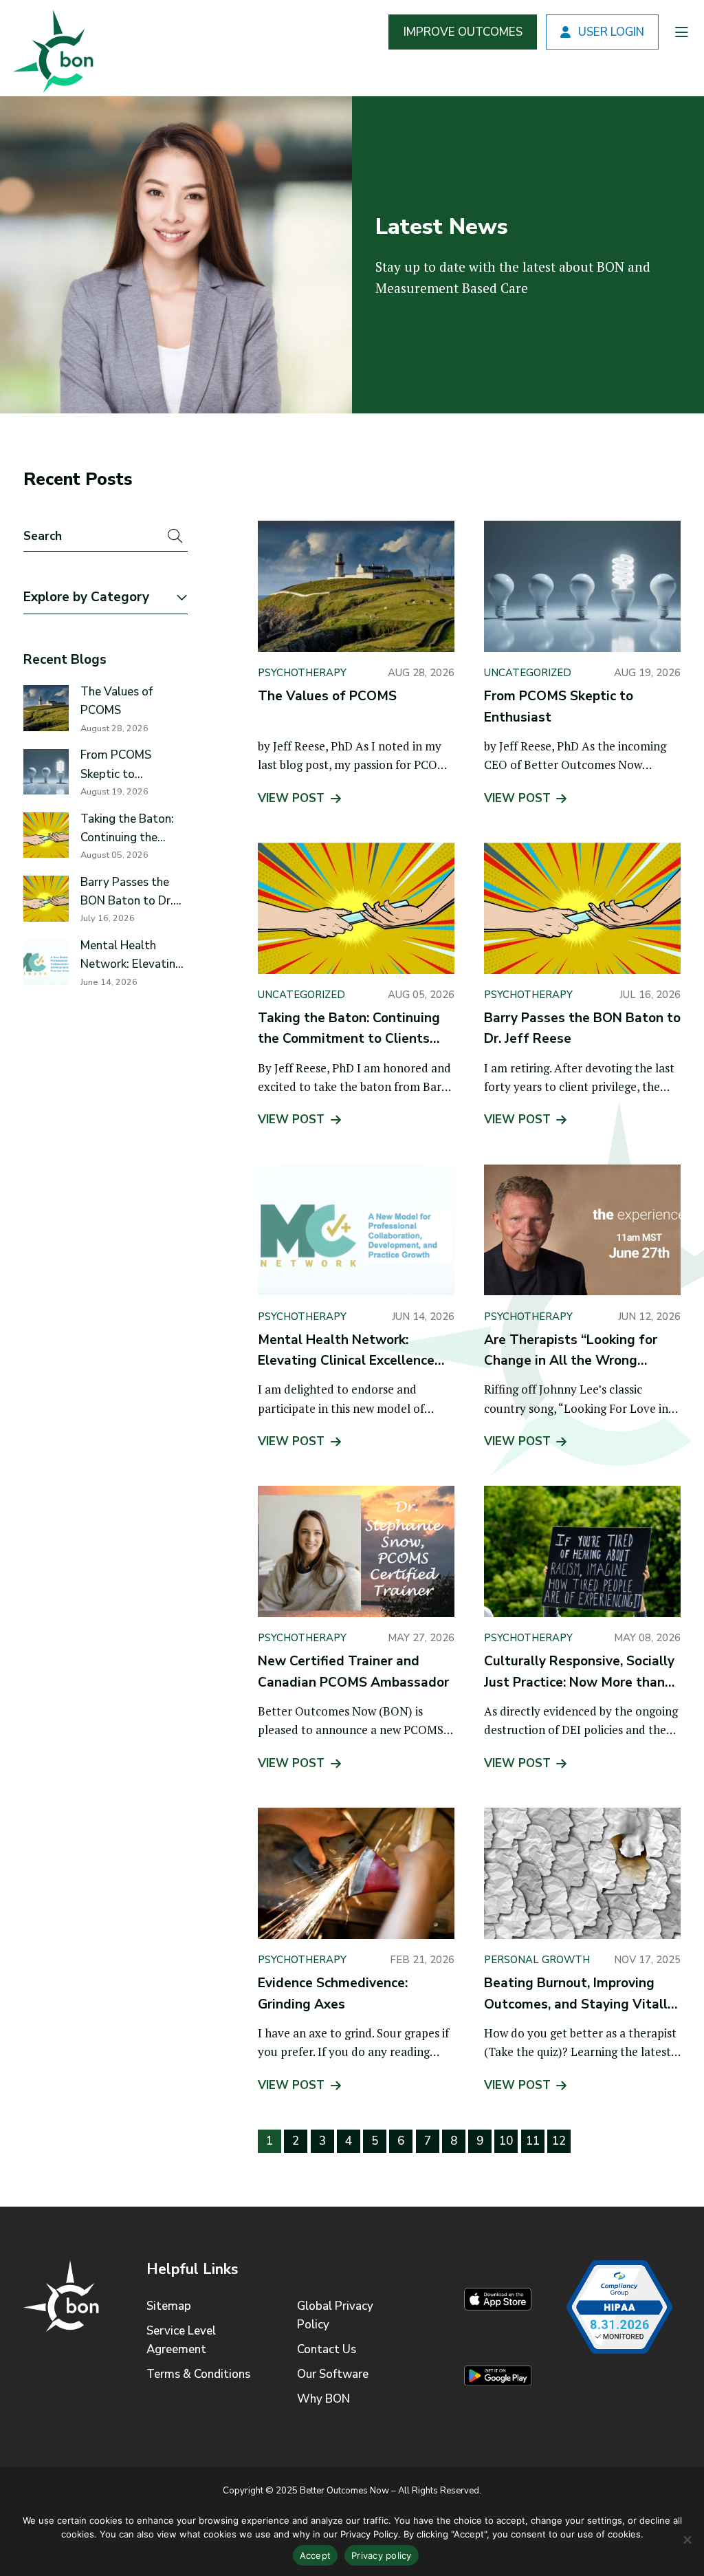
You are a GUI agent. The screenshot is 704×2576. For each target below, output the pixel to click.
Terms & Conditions (198, 2374)
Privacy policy (382, 2555)
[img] (51, 48)
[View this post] (46, 708)
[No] (687, 2540)
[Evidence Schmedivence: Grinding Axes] (356, 1873)
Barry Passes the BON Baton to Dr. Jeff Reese (127, 892)
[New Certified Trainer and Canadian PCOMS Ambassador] (356, 1551)
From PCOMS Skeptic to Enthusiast (116, 765)
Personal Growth (537, 1960)
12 (559, 2141)
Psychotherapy (302, 673)
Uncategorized (528, 673)
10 (506, 2141)
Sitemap (169, 2306)
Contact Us (327, 2349)
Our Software (333, 2374)
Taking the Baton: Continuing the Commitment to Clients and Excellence (127, 829)
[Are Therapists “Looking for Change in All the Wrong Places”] (582, 1230)
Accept (316, 2555)
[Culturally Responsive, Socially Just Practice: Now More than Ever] (582, 1551)
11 (533, 2141)
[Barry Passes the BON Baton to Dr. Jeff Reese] (582, 908)
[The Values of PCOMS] (356, 586)
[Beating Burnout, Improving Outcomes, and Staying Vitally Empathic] (582, 1873)
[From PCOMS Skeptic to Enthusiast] (582, 586)
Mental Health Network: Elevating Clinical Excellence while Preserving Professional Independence (131, 955)
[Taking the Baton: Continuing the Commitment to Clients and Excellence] (356, 908)
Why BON (323, 2399)
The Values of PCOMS (117, 701)
